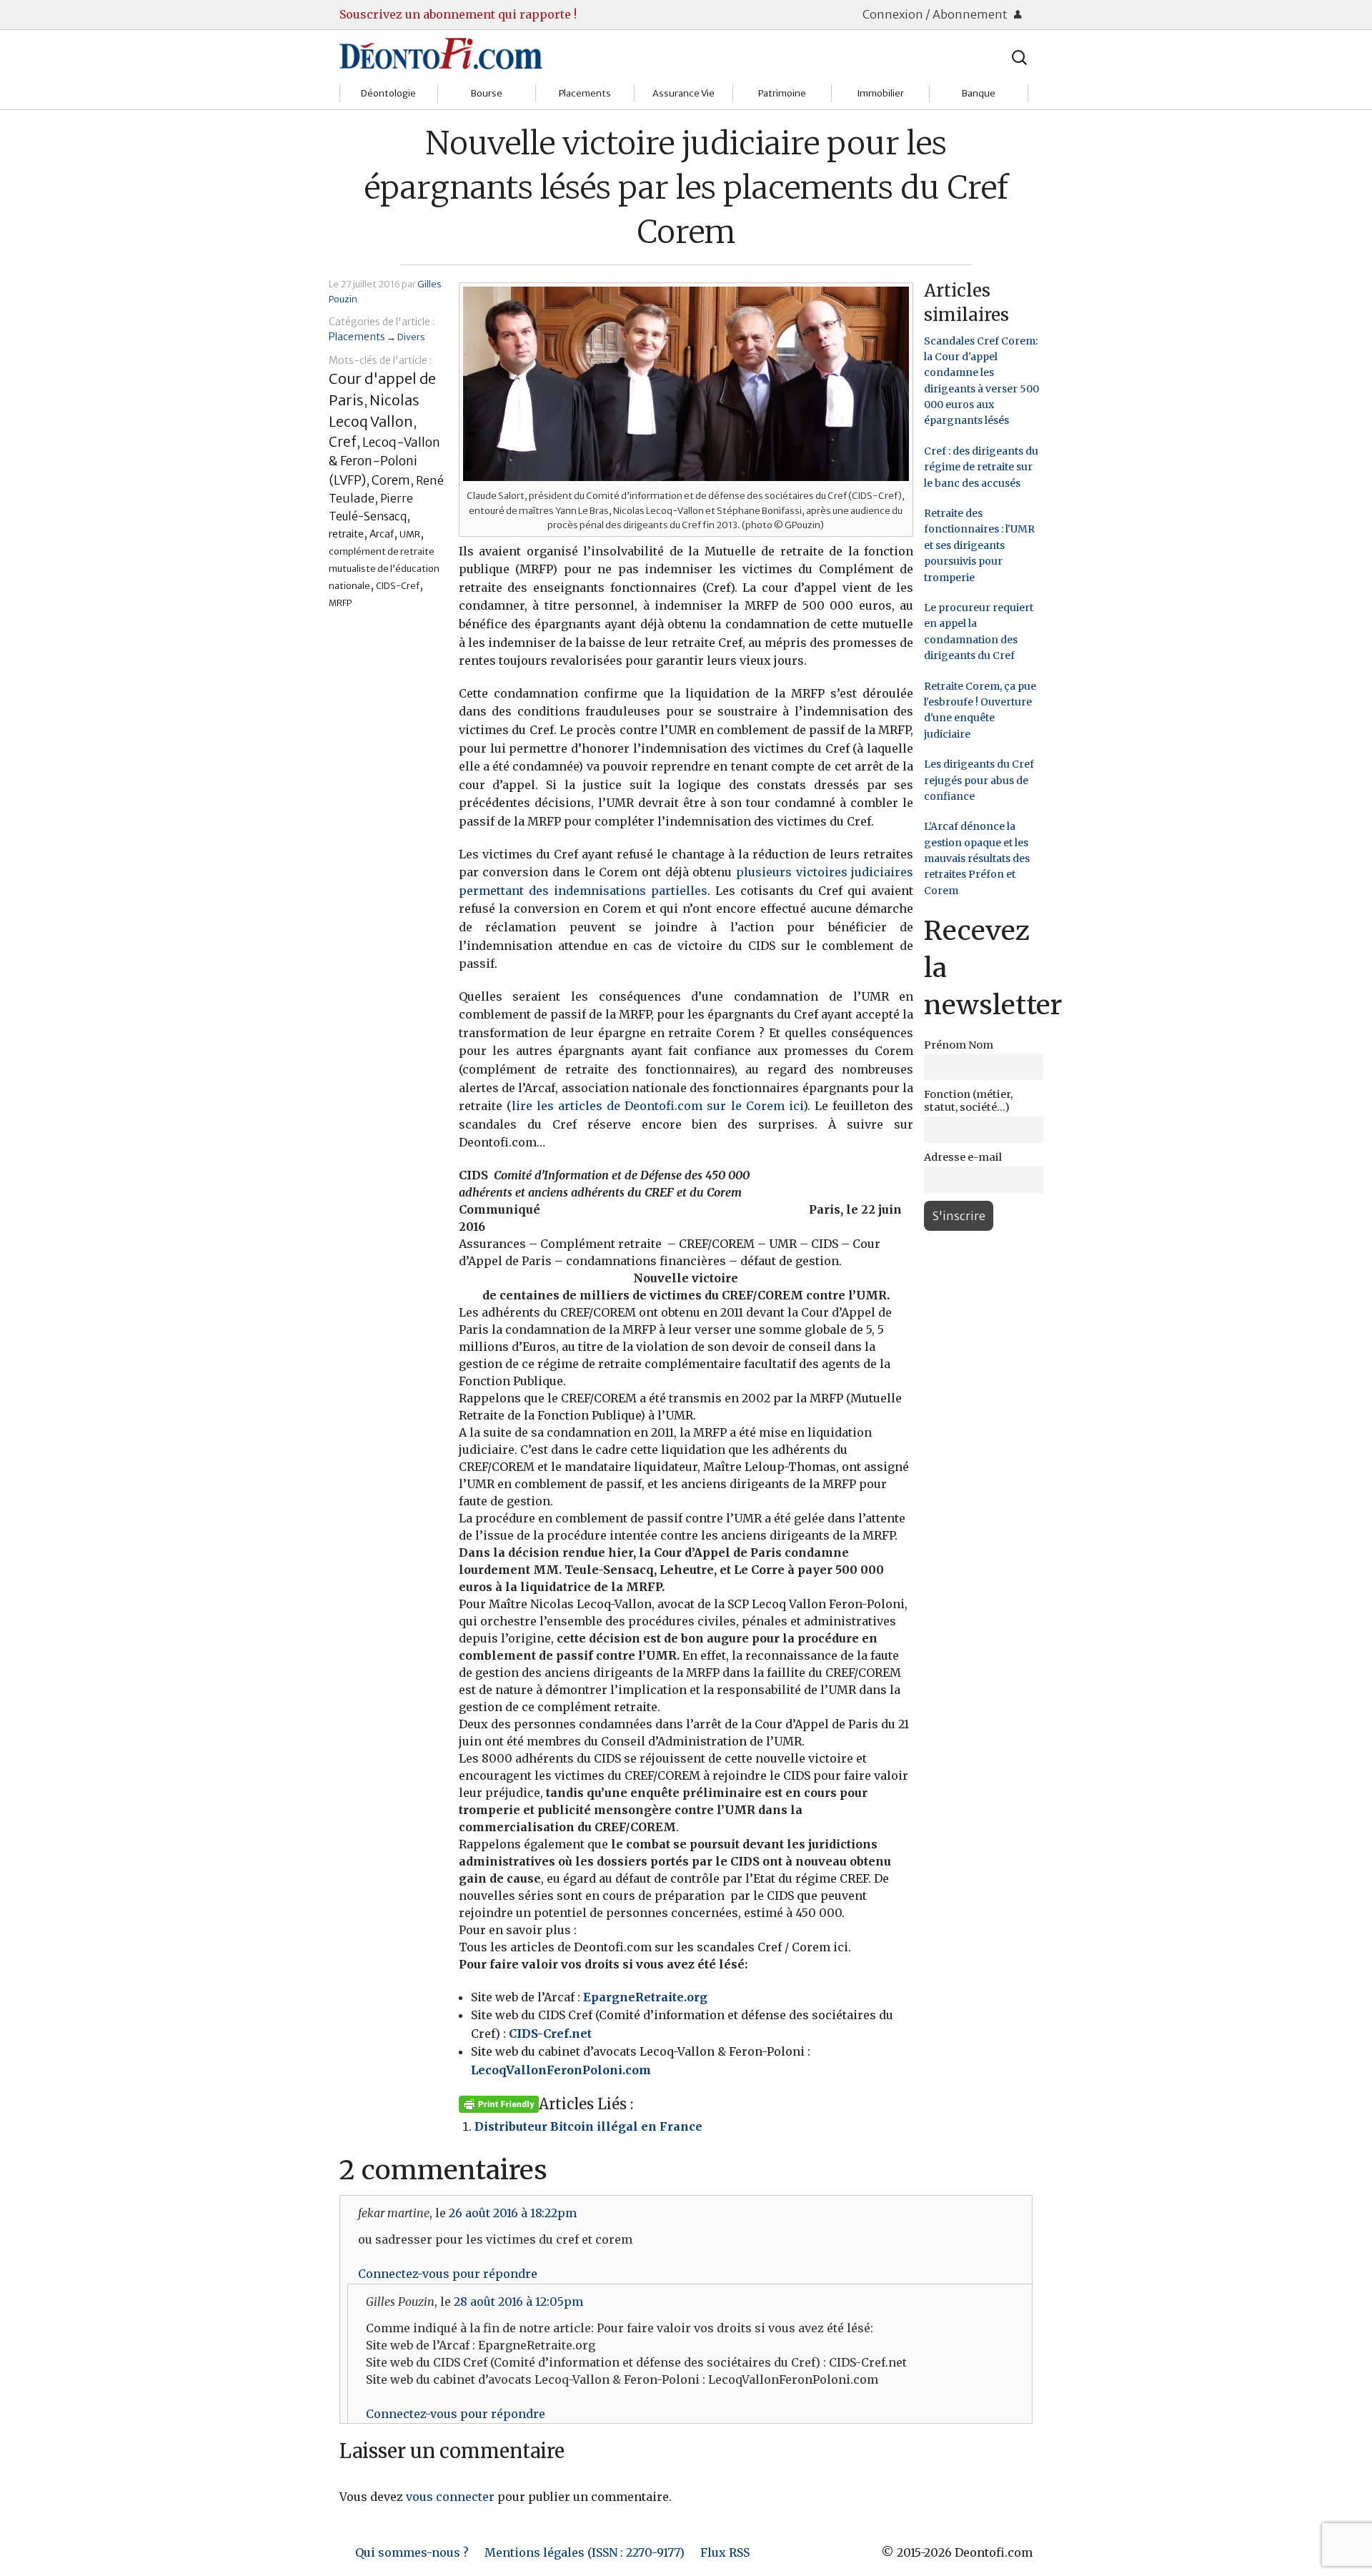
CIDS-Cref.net (550, 2033)
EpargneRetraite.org (645, 1997)
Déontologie (388, 93)
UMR (410, 534)
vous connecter (450, 2497)
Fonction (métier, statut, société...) (968, 1101)
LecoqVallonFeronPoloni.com (561, 2070)
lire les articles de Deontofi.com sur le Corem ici (657, 1106)
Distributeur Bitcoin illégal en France (588, 2126)
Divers (411, 337)
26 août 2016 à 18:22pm (513, 2213)
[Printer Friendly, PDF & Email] (499, 2104)
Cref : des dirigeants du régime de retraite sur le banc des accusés (981, 467)
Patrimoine (782, 93)
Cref (343, 442)
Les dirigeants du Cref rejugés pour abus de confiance (979, 780)
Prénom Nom (959, 1045)
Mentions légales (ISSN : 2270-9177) (585, 2552)
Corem (391, 480)
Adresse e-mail (963, 1157)
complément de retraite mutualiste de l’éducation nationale (384, 569)
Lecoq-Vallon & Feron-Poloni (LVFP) (384, 461)
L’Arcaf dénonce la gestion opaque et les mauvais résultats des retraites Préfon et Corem (977, 858)
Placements (585, 93)
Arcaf (382, 534)
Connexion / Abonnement (936, 14)
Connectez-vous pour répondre (448, 2274)
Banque (979, 93)
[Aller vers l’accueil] (441, 53)
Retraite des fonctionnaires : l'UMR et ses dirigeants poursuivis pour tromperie (979, 545)
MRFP (340, 603)
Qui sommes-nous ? (412, 2552)
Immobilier (880, 93)
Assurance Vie (683, 93)
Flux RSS (725, 2552)
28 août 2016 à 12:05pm (518, 2302)
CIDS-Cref (398, 586)
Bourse (487, 93)
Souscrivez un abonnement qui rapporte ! (458, 14)
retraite (346, 534)
